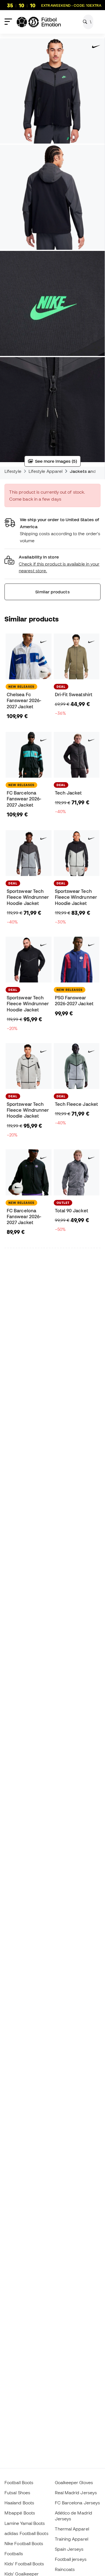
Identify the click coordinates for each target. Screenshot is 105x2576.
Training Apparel (72, 2539)
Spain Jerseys (69, 2549)
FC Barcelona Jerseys (78, 2503)
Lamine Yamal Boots (25, 2523)
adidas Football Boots (26, 2533)
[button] (53, 564)
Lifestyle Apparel (46, 471)
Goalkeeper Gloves (74, 2482)
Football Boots (19, 2482)
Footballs (14, 2554)
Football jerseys (71, 2559)
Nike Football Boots (24, 2543)
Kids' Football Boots (24, 2564)
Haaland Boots (19, 2503)
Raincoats (65, 2569)
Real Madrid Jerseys (76, 2493)
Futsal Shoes (17, 2493)
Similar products (52, 592)
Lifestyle (13, 471)
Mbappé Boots (20, 2513)
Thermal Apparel (72, 2529)
